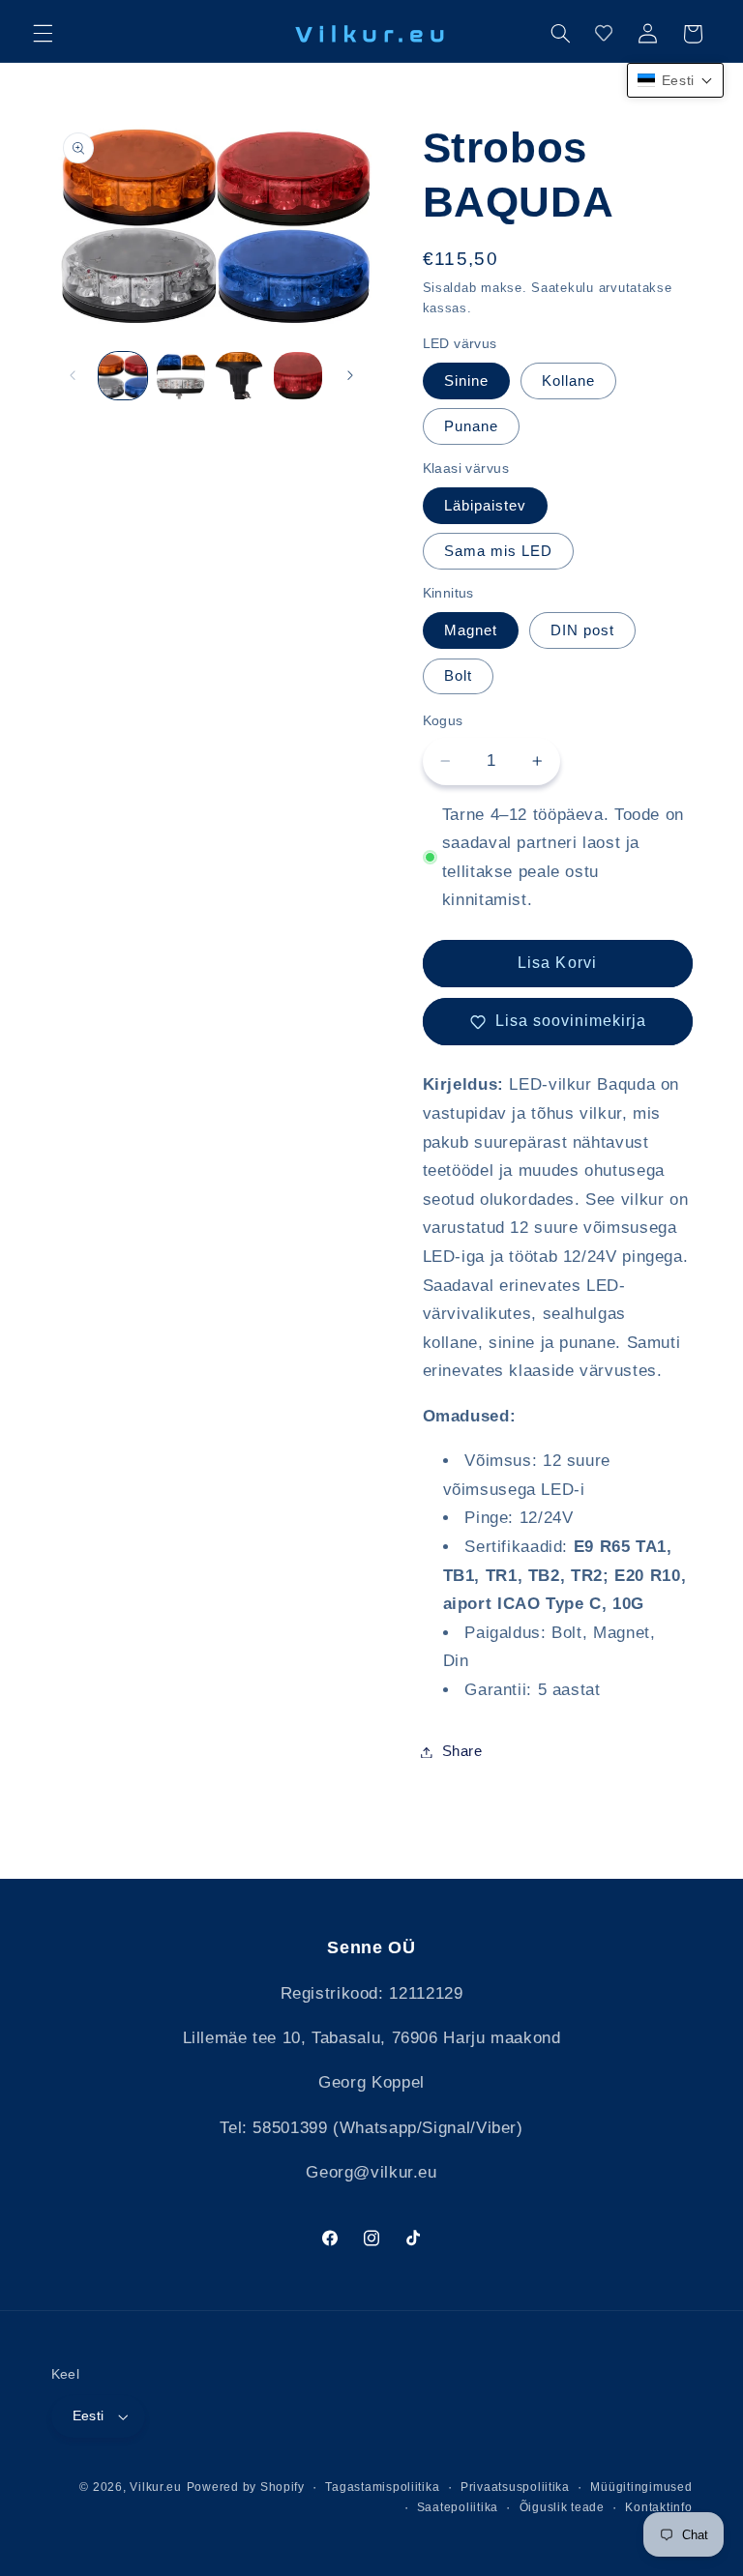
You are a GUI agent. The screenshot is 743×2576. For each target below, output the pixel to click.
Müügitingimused (641, 2487)
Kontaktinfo (658, 2507)
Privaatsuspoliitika (515, 2487)
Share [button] (462, 1751)
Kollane (568, 381)
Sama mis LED (499, 551)
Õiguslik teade (562, 2507)
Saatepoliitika (458, 2507)
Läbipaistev (486, 506)
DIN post (582, 630)
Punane (471, 426)
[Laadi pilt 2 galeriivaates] (181, 376)
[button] (43, 34)
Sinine (466, 381)
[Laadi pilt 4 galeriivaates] (298, 376)
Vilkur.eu (156, 2487)
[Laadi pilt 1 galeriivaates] (123, 376)
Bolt (458, 676)
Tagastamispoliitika (382, 2487)
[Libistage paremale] (350, 376)
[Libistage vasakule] (73, 376)
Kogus (443, 721)
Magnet (471, 630)
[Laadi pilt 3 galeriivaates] (239, 376)
